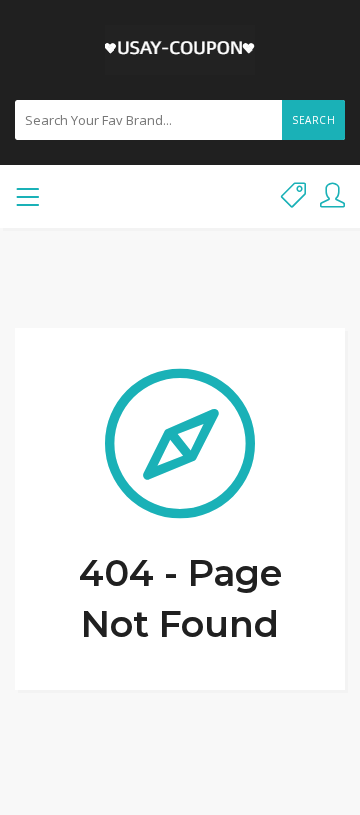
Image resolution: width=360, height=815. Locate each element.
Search (313, 120)
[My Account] (332, 196)
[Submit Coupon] (293, 196)
